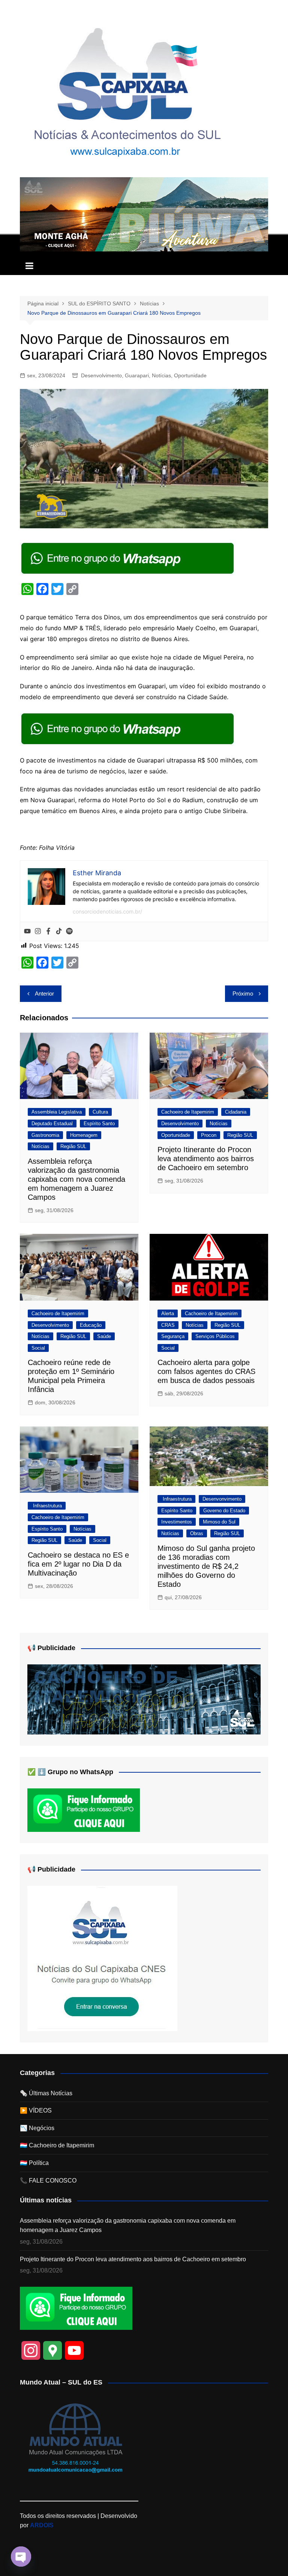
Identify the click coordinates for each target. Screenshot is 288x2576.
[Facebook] (48, 931)
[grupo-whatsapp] (128, 558)
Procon (209, 1135)
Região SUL (73, 1146)
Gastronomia (45, 1135)
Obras (197, 1533)
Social (38, 1348)
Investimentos (177, 1522)
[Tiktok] (59, 931)
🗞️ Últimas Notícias (46, 2093)
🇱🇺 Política (34, 2163)
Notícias (161, 375)
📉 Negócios (37, 2128)
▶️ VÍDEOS (36, 2110)
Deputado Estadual (52, 1124)
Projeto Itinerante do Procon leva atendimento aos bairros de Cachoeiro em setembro (206, 1159)
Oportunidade (190, 375)
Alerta (168, 1313)
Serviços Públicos (215, 1336)
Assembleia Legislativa (57, 1112)
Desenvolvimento (101, 375)
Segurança (173, 1336)
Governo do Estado (224, 1511)
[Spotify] (69, 931)
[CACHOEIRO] (144, 1699)
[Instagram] (38, 931)
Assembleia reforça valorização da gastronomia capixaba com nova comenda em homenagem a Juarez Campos (76, 1179)
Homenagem (84, 1135)
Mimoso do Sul (219, 1522)
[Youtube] (27, 931)
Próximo (243, 993)
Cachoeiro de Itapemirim (188, 1112)
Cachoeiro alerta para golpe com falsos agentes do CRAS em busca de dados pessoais (206, 1371)
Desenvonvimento (222, 1499)
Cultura (100, 1112)
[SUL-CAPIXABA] (102, 1958)
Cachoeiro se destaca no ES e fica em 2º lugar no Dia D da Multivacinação (78, 1564)
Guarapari (137, 375)
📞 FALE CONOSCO (48, 2181)
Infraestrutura (47, 1506)
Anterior (44, 993)
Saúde (104, 1336)
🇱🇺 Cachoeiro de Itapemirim (57, 2145)
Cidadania (236, 1112)
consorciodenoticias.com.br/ (107, 911)
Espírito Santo (99, 1124)
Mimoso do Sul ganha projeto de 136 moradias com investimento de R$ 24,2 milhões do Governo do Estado (206, 1566)
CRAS (168, 1325)
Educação (91, 1325)
